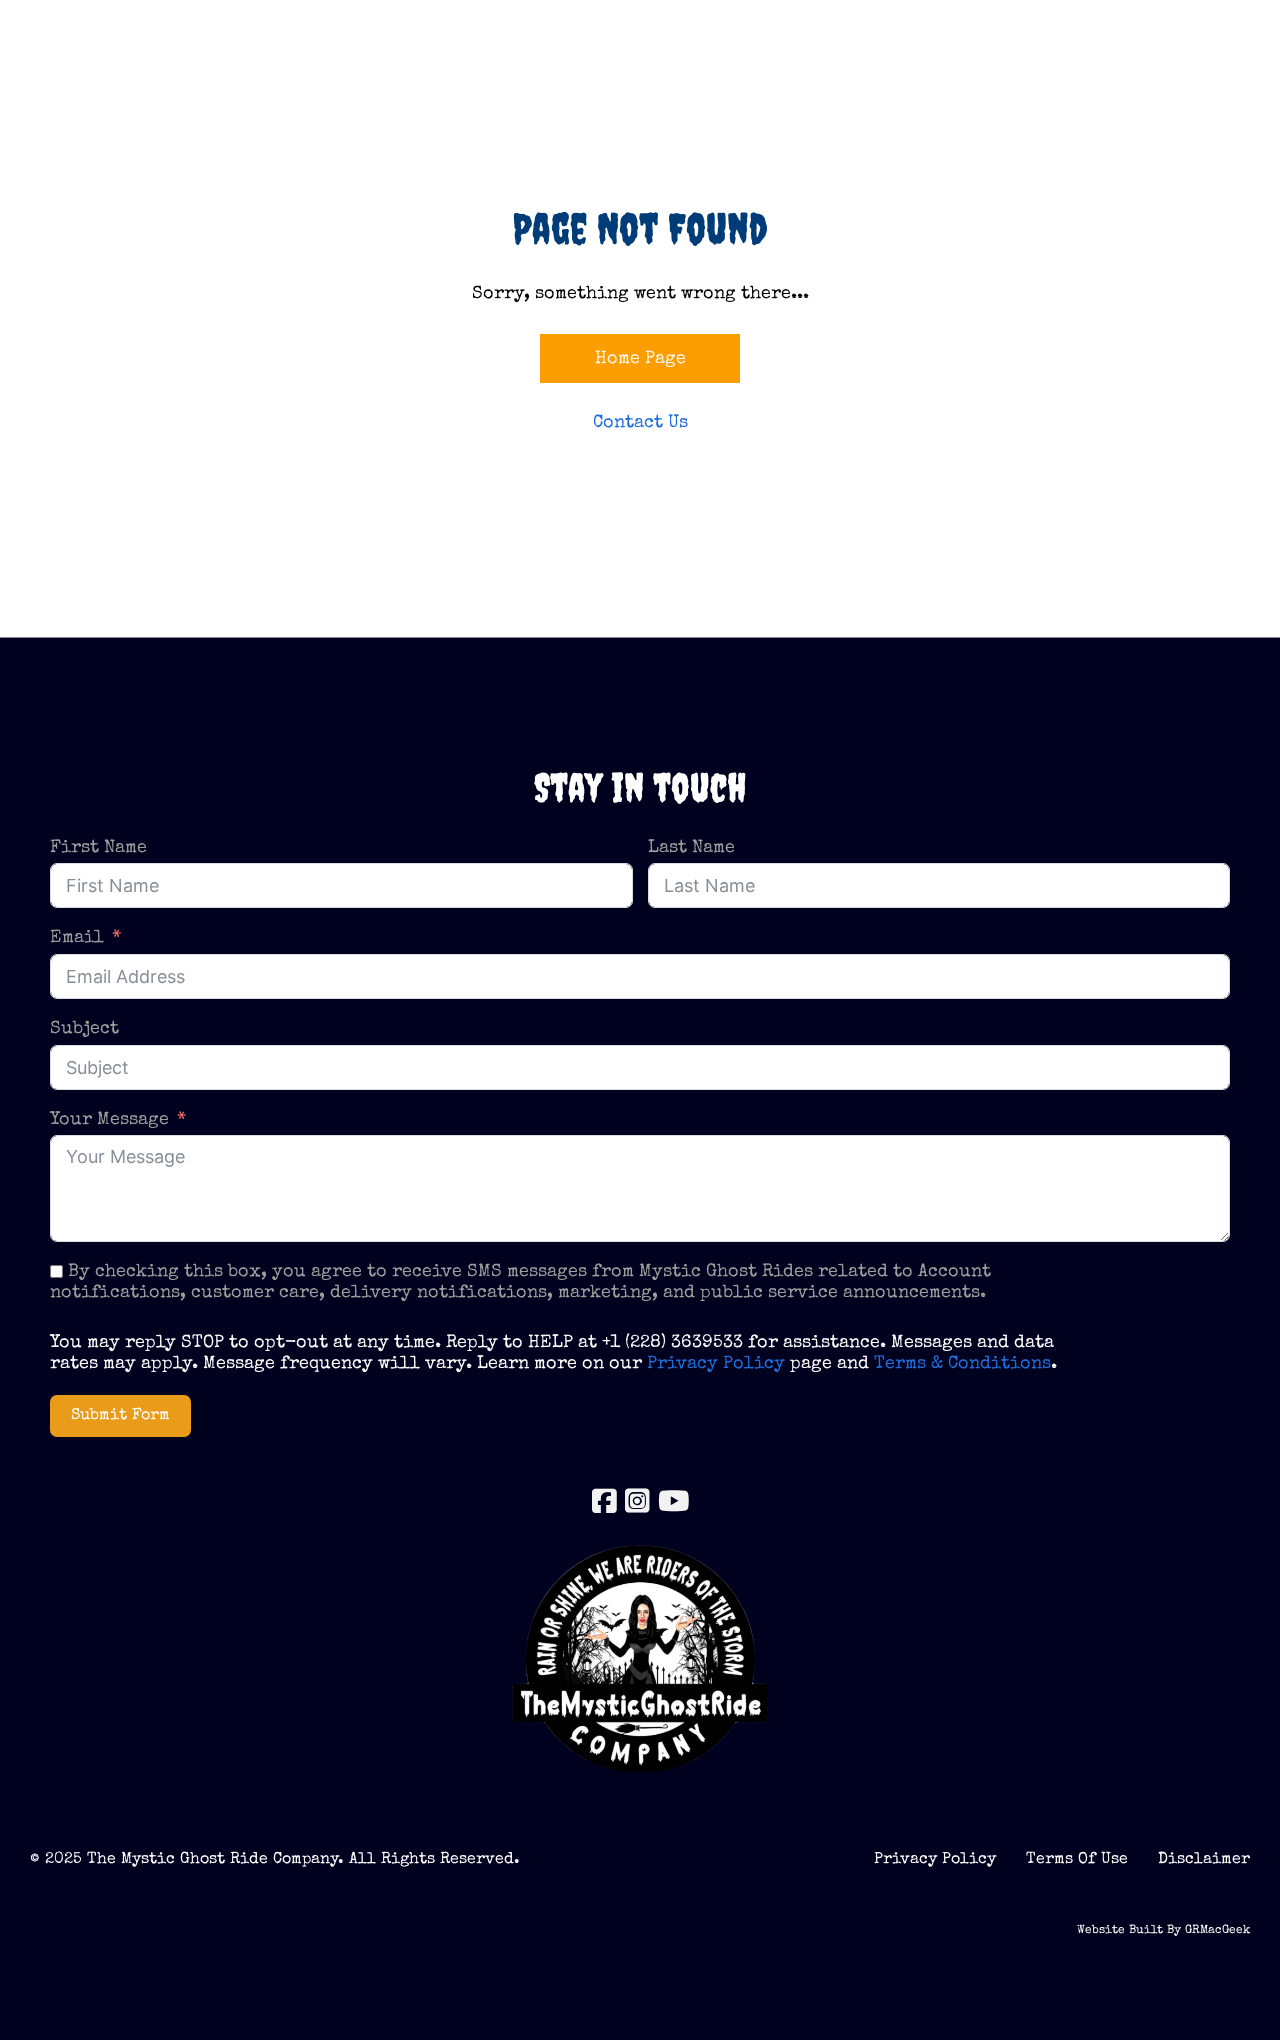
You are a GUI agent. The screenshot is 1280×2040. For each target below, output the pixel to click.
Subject (84, 1029)
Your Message (109, 1120)
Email (77, 938)
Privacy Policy (716, 1364)
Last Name (691, 848)
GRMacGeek (1217, 1931)
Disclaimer (1204, 1860)
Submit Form (120, 1416)
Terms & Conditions (962, 1364)
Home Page (640, 359)
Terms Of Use (1077, 1860)
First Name (98, 848)
